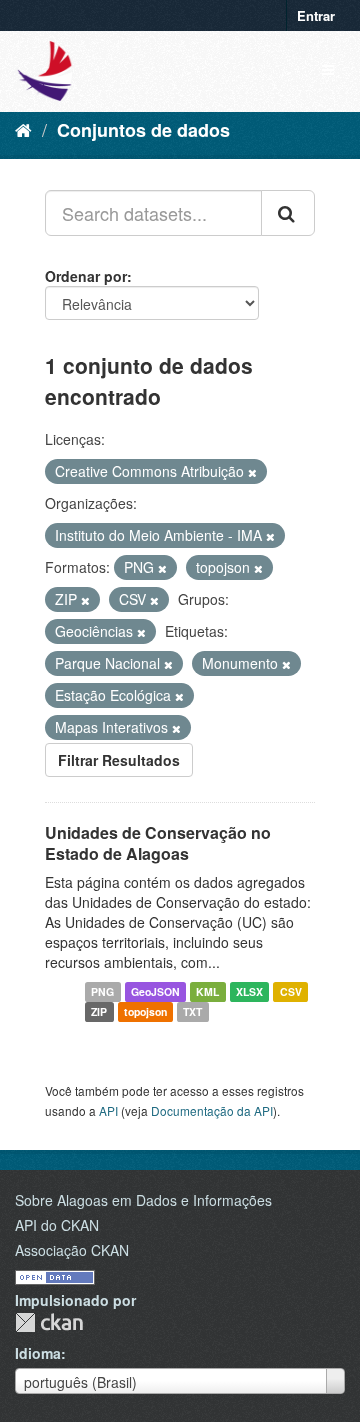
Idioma (38, 1353)
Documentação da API (212, 1110)
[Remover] (252, 472)
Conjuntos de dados (143, 130)
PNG (102, 991)
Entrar (316, 15)
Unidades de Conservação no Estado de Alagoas (158, 843)
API (108, 1110)
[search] (288, 213)
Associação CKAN (72, 1250)
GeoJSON (155, 991)
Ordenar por (86, 276)
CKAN (49, 1322)
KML (207, 991)
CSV (291, 991)
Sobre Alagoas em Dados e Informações (143, 1200)
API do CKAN (57, 1225)
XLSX (249, 991)
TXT (192, 1011)
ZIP (99, 1011)
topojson (145, 1011)
